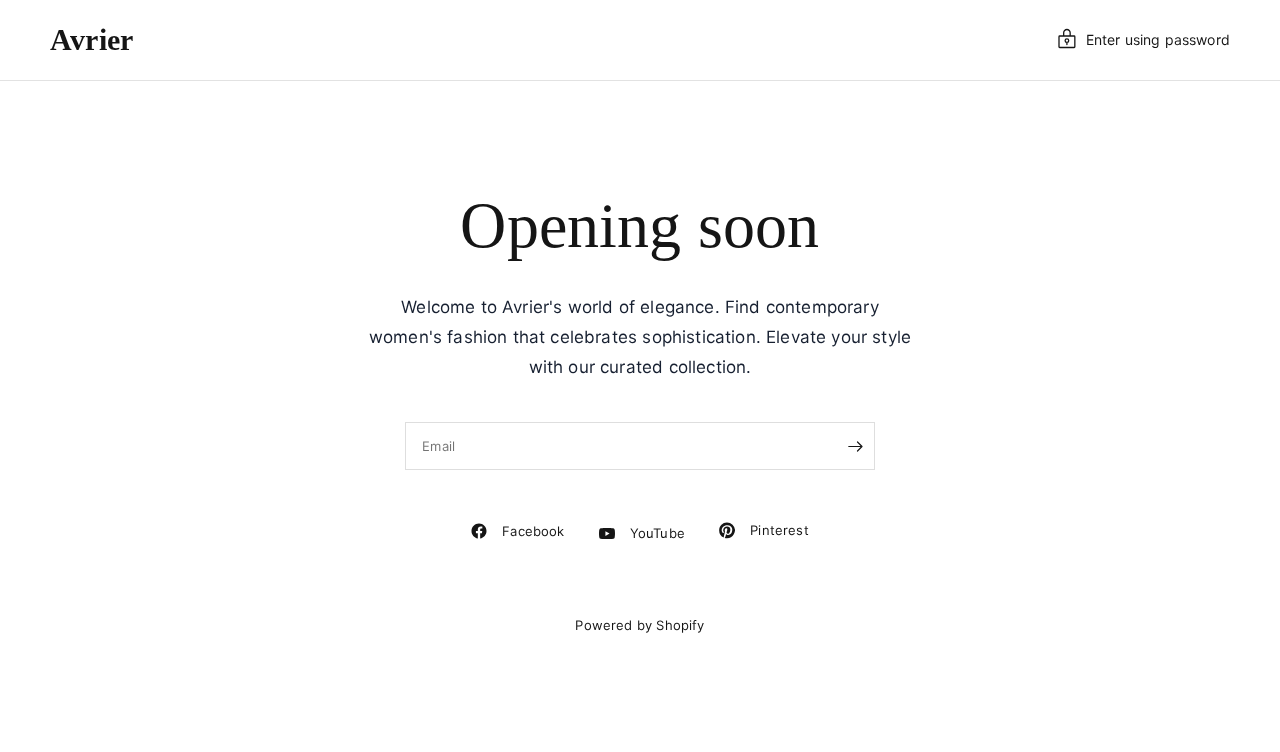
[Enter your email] (855, 446)
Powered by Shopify (639, 625)
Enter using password (1158, 39)
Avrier (91, 40)
